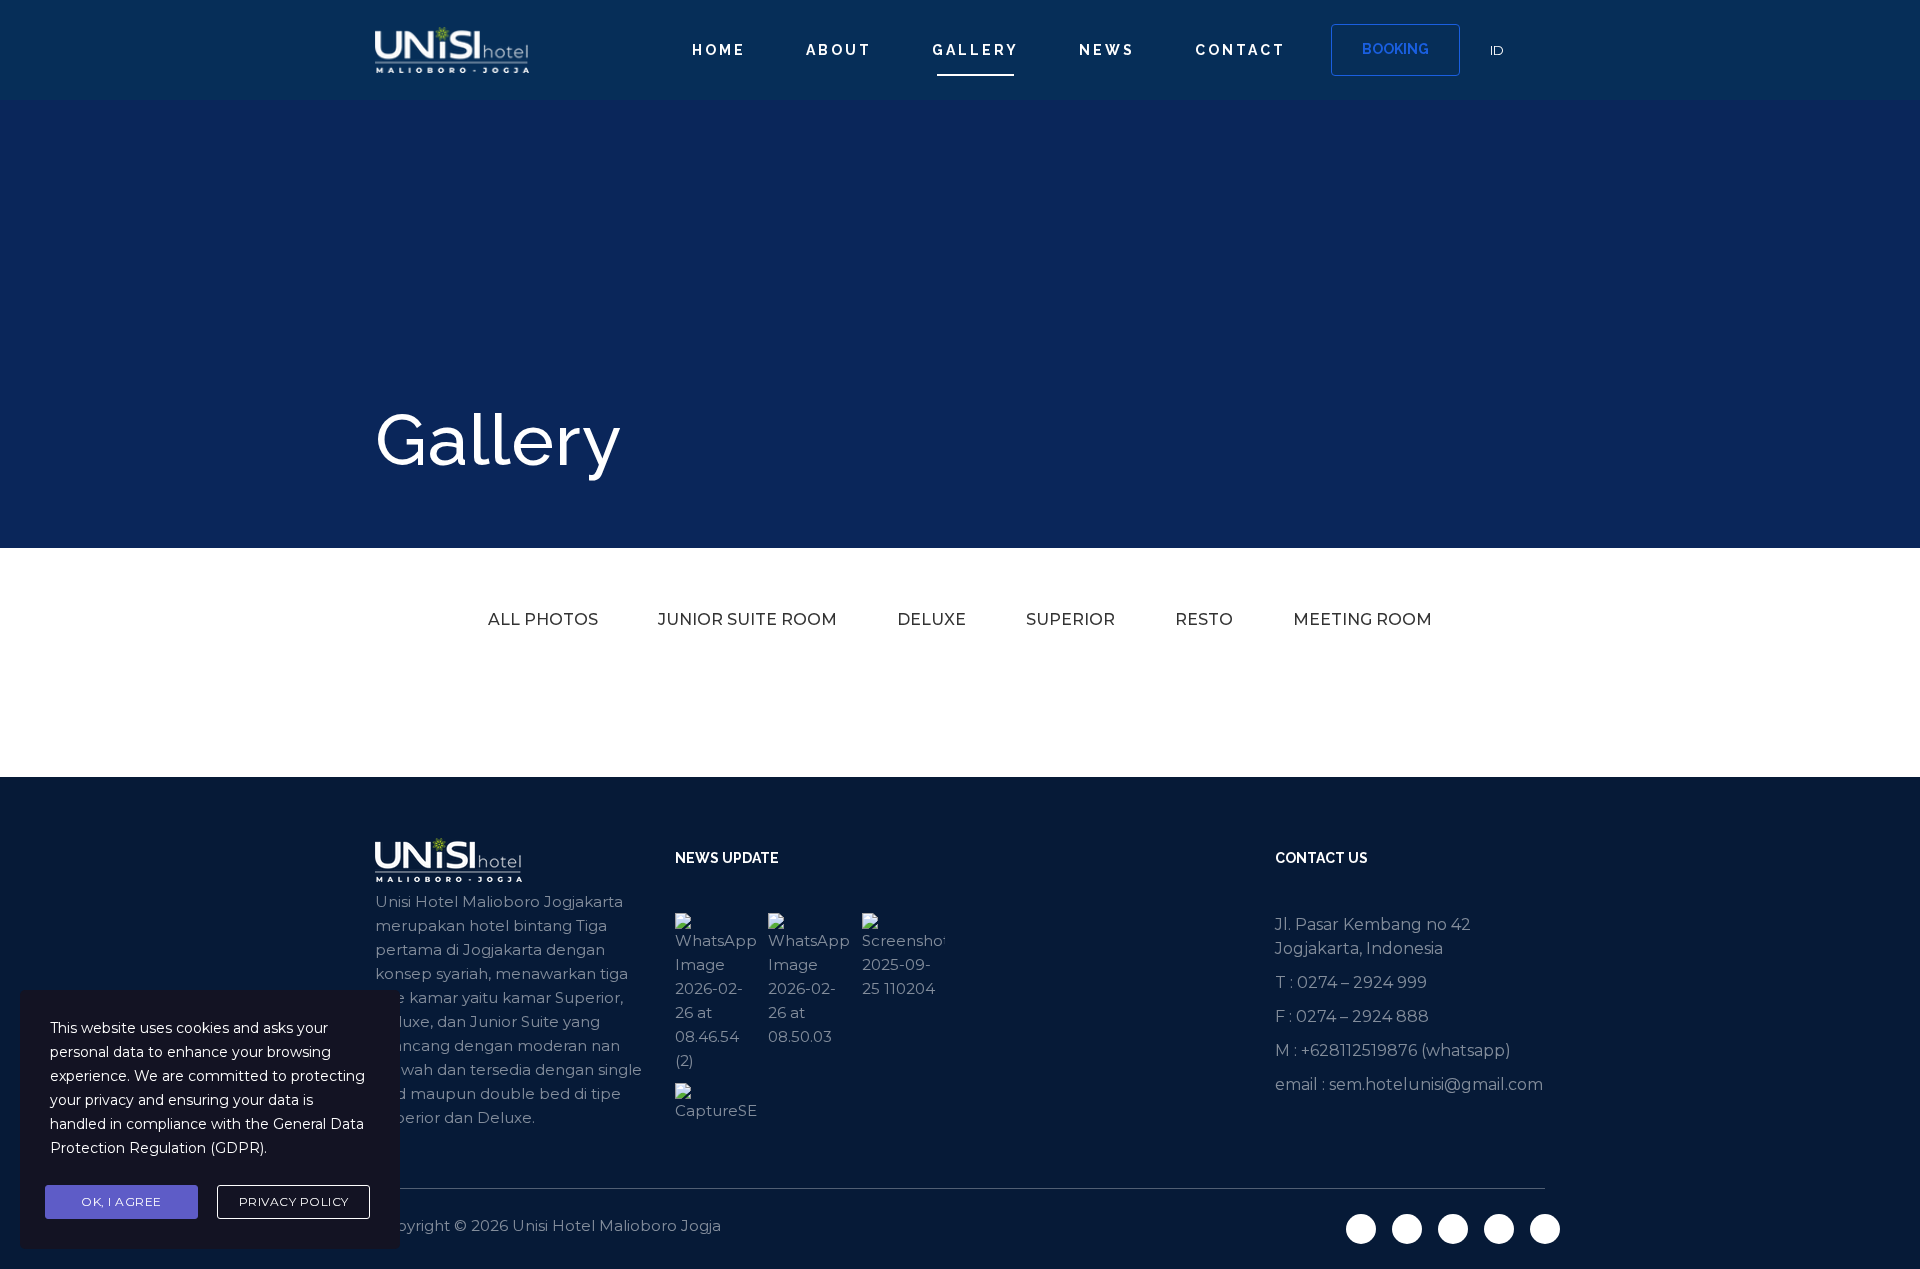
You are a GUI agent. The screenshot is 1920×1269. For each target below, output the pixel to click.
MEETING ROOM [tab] (1362, 619)
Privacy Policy (294, 1201)
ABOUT (839, 50)
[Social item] (1361, 1229)
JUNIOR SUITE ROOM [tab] (747, 619)
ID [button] (1497, 50)
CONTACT (1240, 50)
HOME (719, 50)
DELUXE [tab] (931, 619)
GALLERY (975, 50)
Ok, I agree (121, 1201)
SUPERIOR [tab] (1070, 619)
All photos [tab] (543, 619)
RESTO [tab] (1204, 619)
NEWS (1107, 50)
